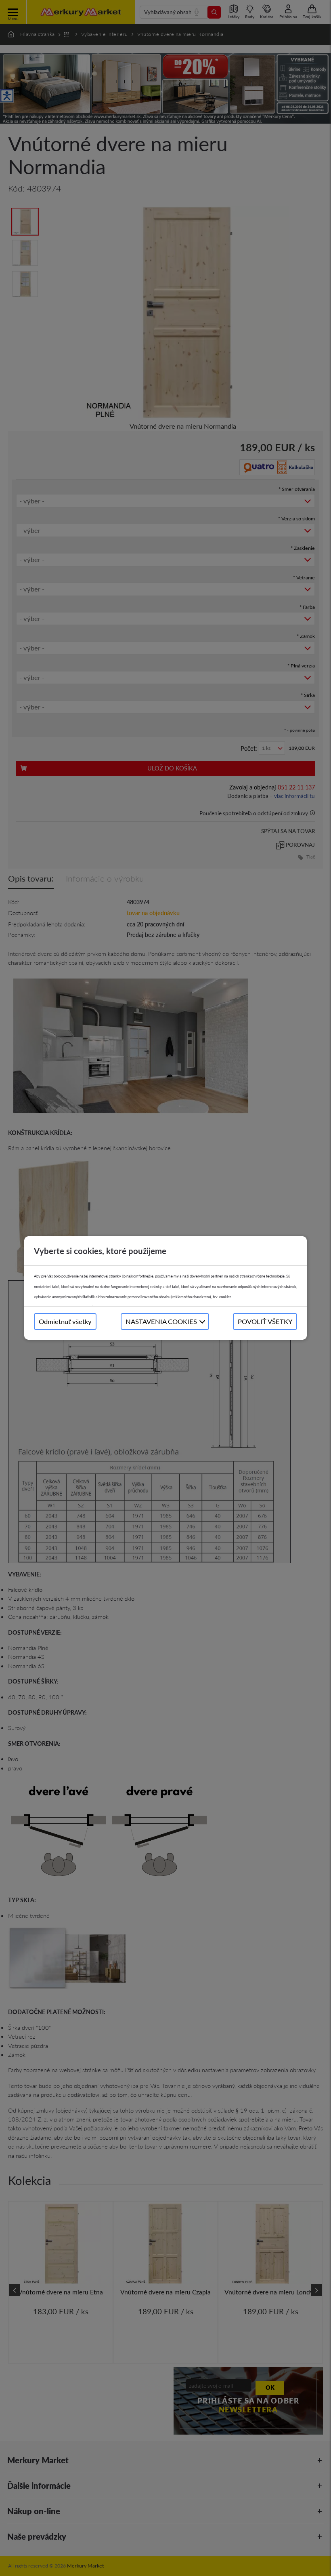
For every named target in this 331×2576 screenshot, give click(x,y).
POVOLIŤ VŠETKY (265, 1321)
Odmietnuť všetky (65, 1321)
